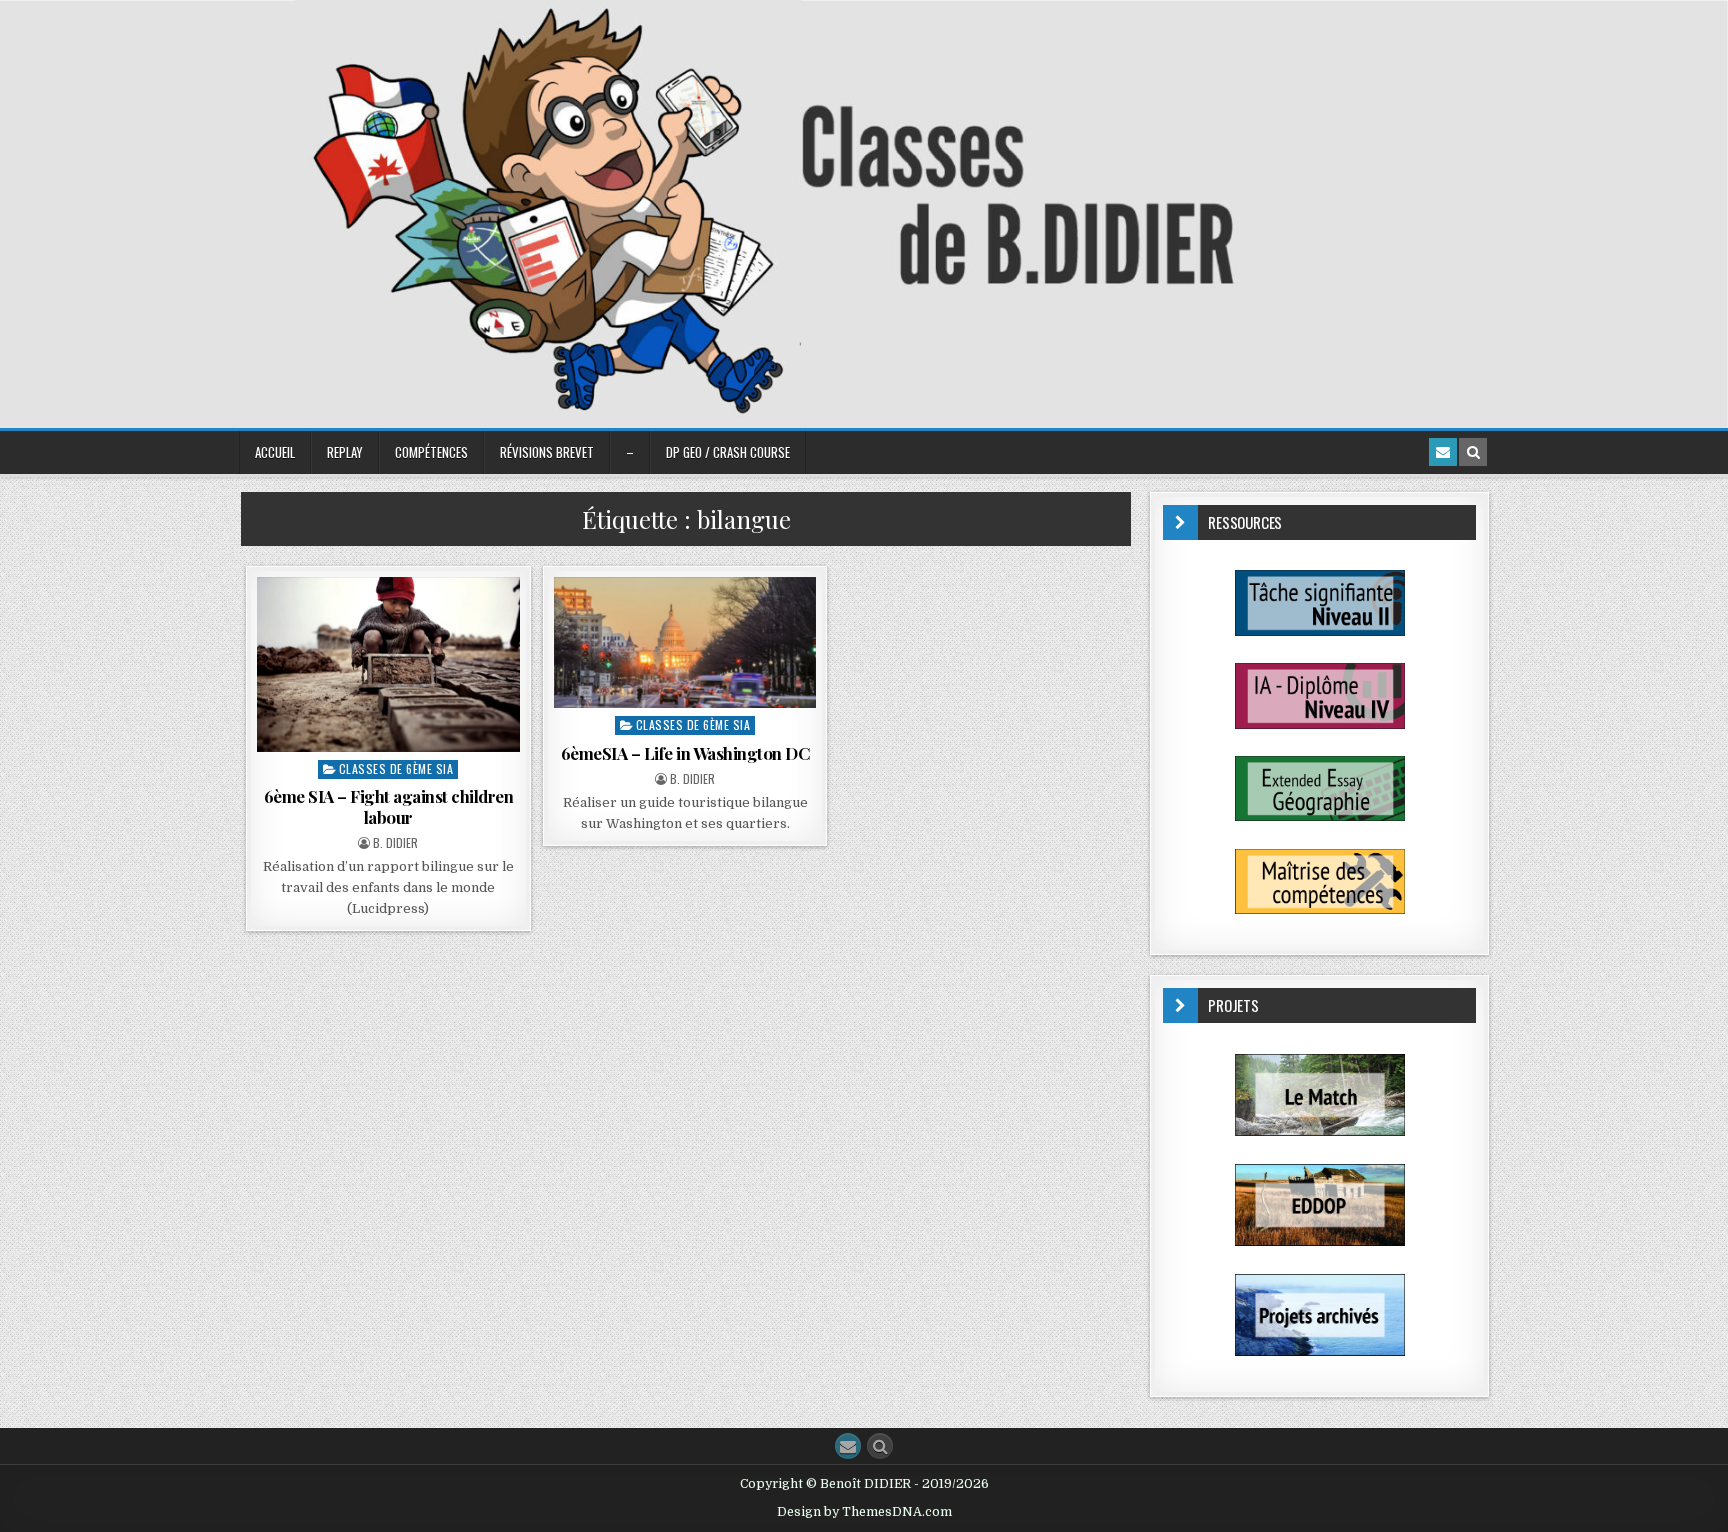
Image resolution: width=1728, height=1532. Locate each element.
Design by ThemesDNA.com (864, 1512)
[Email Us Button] (848, 1446)
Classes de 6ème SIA (396, 768)
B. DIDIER (395, 843)
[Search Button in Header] (1473, 452)
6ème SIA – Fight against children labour (389, 806)
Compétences (431, 452)
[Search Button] (880, 1446)
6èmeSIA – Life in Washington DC (685, 753)
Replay (345, 452)
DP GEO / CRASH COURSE (728, 452)
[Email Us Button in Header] (1443, 452)
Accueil (275, 452)
